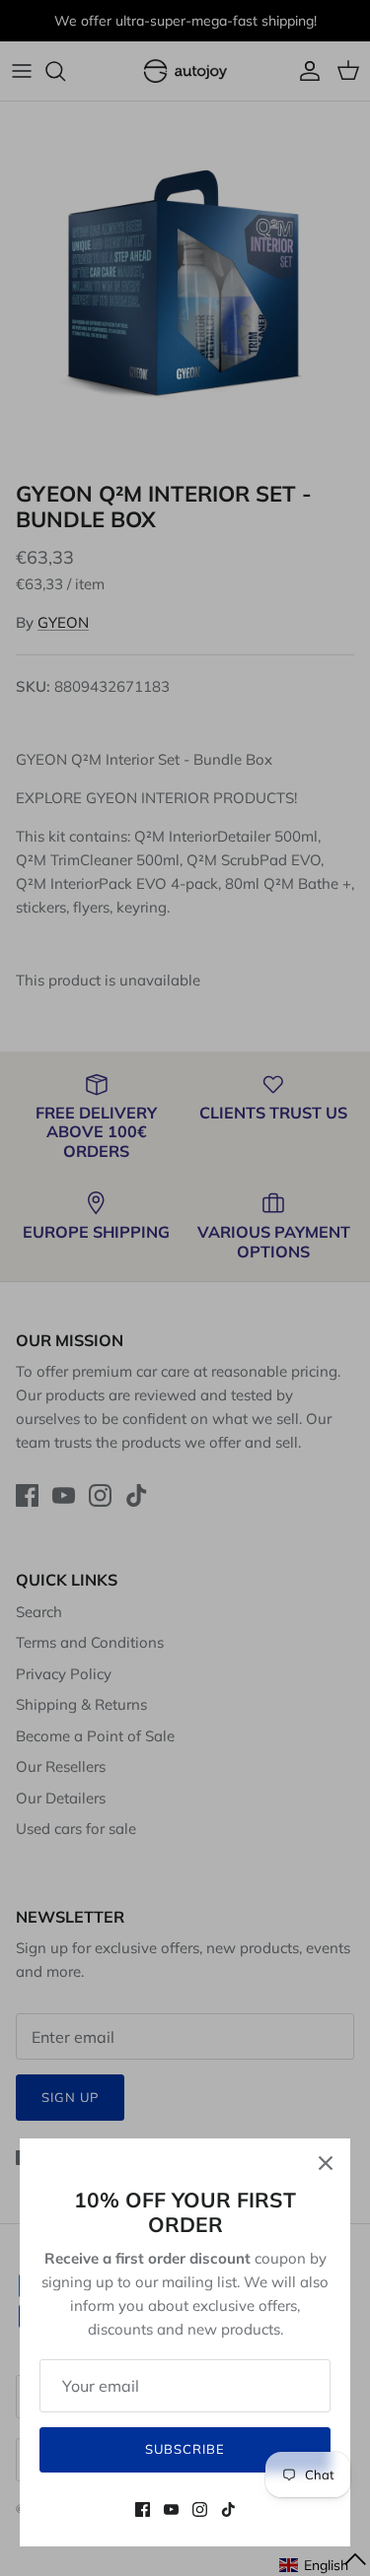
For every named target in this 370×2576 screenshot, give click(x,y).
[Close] (326, 2163)
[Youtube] (171, 2509)
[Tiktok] (228, 2509)
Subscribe (185, 2449)
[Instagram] (200, 2509)
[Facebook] (143, 2509)
